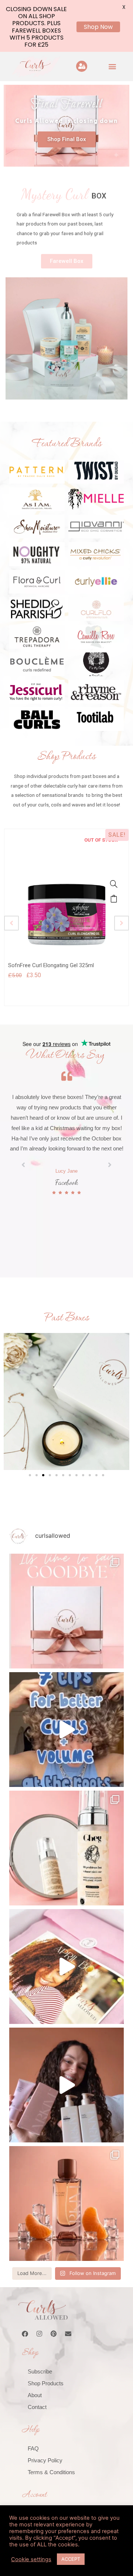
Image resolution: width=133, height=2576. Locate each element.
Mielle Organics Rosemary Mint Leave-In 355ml (65, 965)
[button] (112, 66)
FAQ (33, 2448)
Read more (114, 899)
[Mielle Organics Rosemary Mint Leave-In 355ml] (114, 884)
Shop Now (98, 27)
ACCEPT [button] (71, 2559)
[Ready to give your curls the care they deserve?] (66, 2085)
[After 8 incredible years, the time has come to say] (66, 1611)
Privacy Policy (45, 2460)
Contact (37, 2407)
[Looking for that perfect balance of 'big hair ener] (66, 1967)
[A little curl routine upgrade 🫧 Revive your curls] (66, 2204)
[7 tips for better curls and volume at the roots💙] (66, 1730)
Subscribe (40, 2371)
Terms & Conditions (51, 2472)
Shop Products (46, 2383)
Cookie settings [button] (31, 2559)
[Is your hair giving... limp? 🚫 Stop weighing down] (66, 1848)
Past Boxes (66, 1318)
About (35, 2395)
